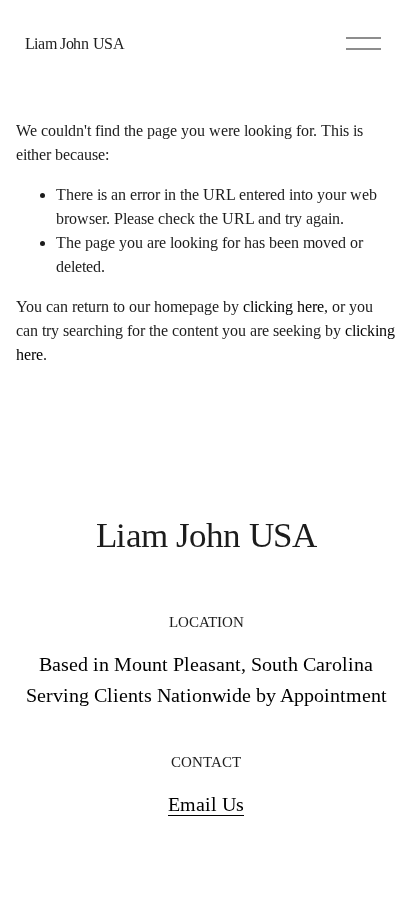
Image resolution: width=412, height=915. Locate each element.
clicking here (283, 306)
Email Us (206, 804)
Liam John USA (75, 43)
